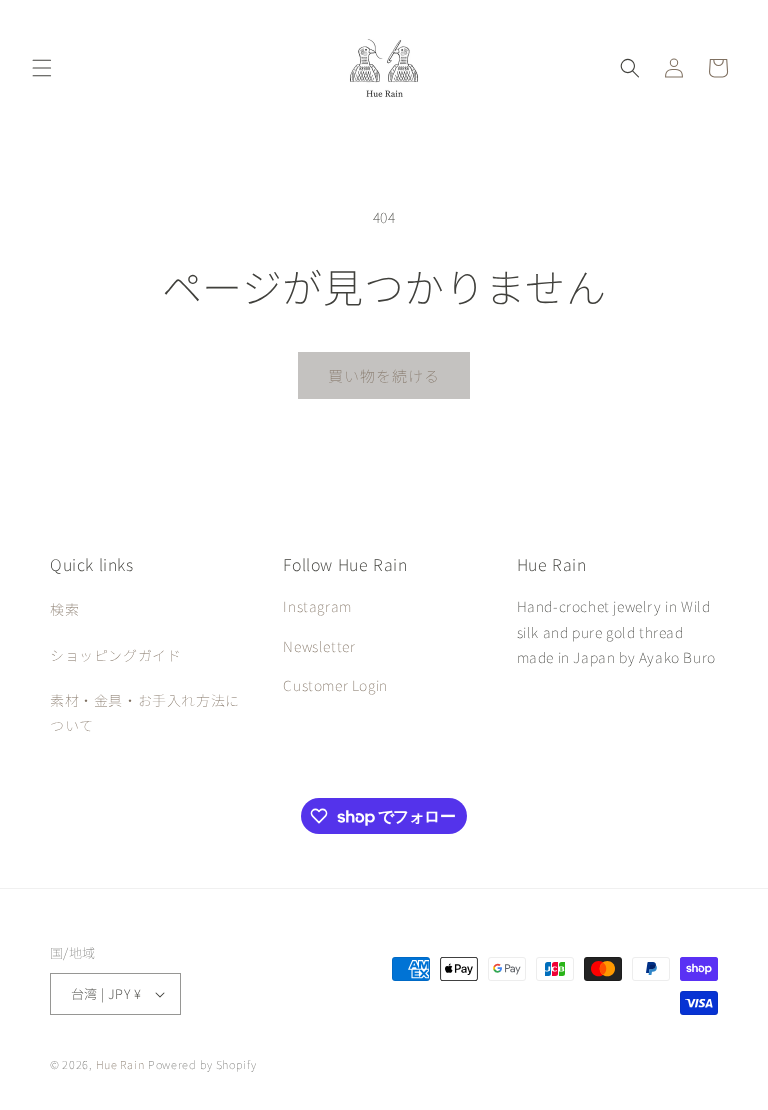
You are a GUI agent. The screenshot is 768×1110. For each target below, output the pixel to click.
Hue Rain (120, 1064)
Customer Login (335, 685)
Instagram (317, 606)
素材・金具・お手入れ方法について (145, 712)
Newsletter (319, 646)
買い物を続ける (384, 375)
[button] (42, 68)
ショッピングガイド (115, 655)
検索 (64, 609)
